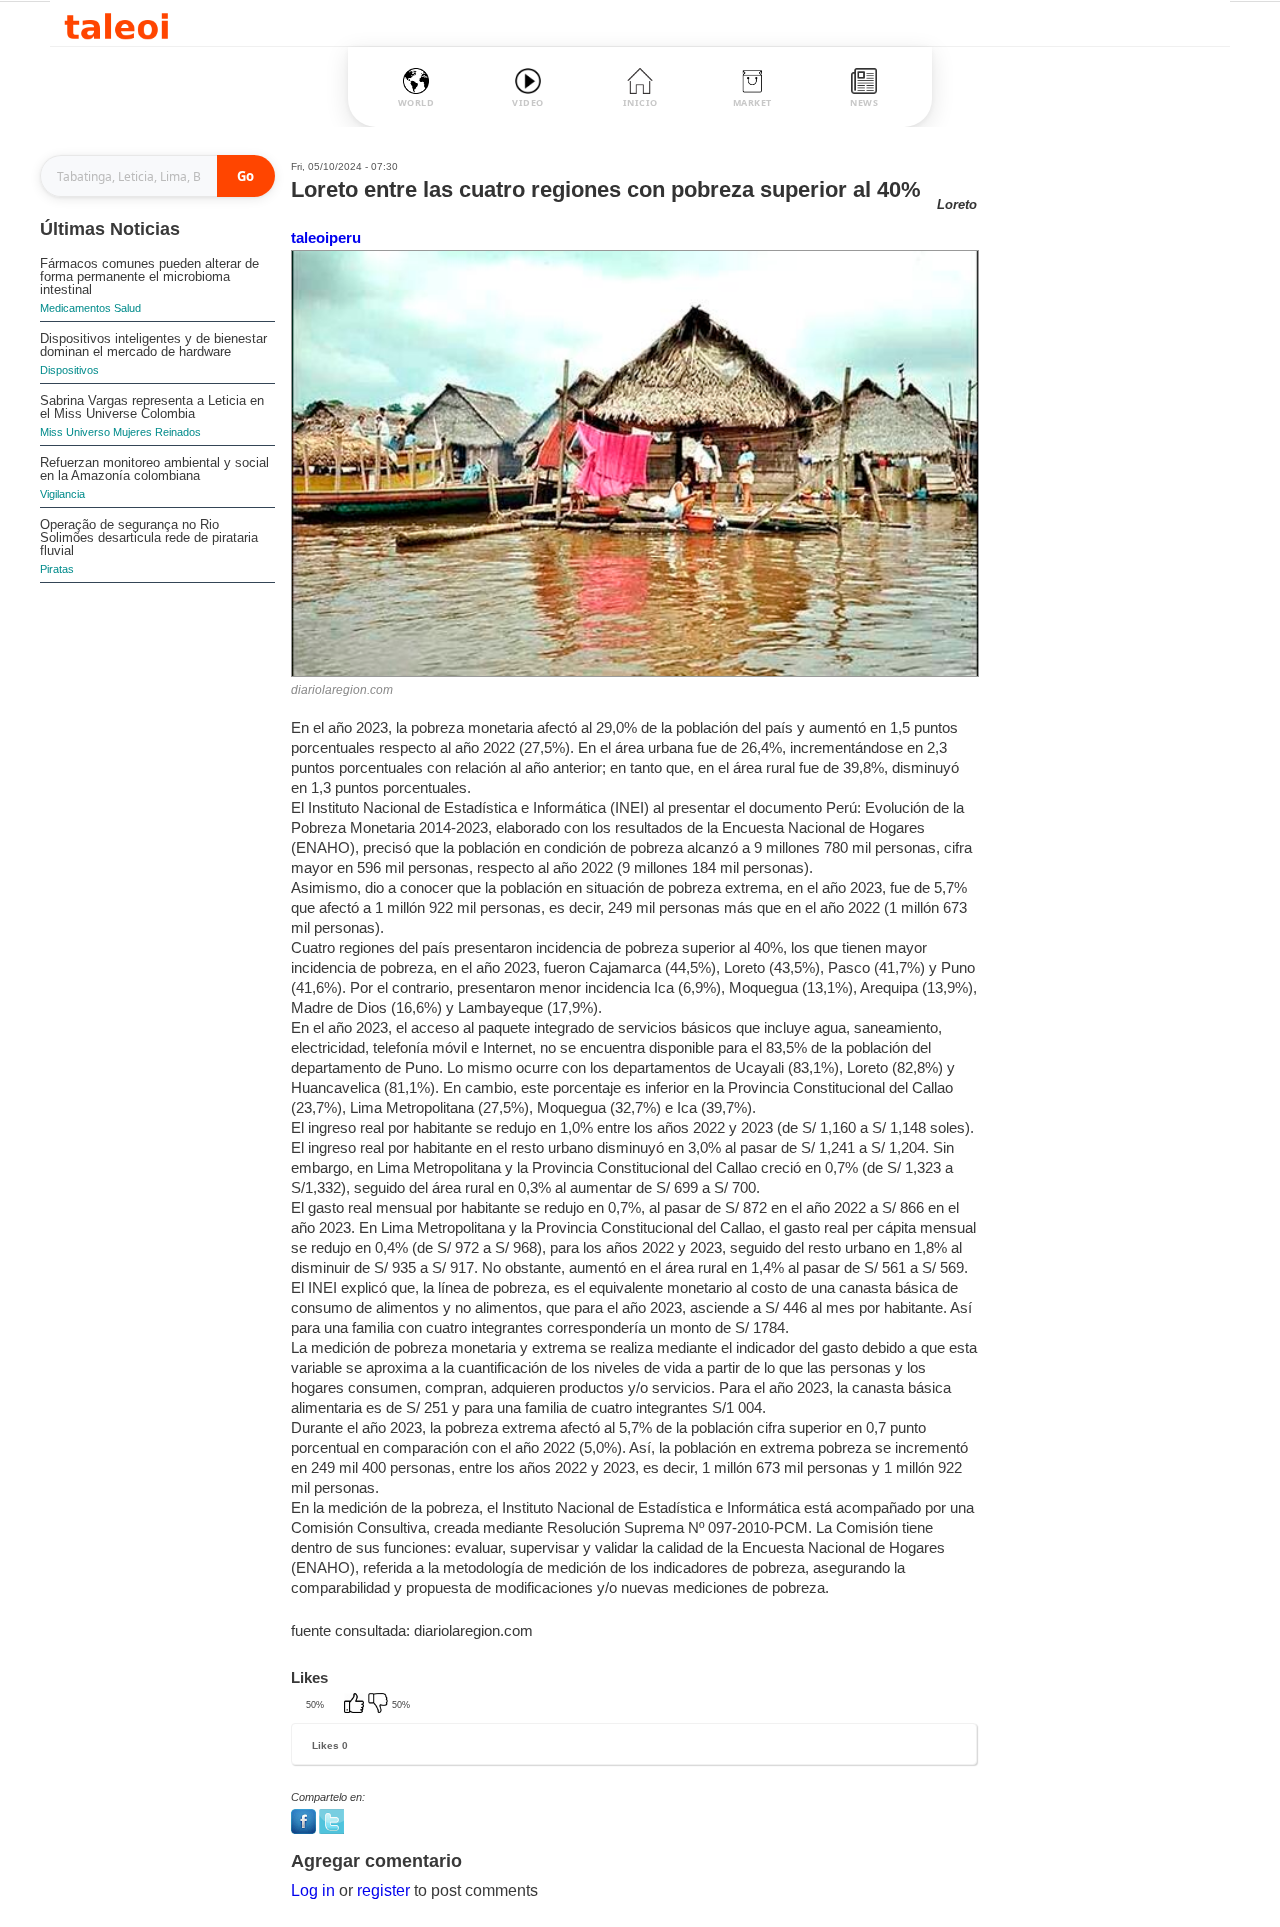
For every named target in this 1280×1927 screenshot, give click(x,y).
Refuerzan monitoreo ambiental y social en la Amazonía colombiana (154, 469)
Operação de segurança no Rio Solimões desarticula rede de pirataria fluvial (149, 537)
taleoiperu (326, 237)
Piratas (57, 569)
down (380, 1705)
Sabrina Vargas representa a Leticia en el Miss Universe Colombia (152, 407)
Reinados (178, 432)
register (383, 1890)
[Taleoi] (116, 23)
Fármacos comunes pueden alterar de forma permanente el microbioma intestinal (149, 276)
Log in (313, 1890)
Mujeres (132, 432)
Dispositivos (69, 370)
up (356, 1705)
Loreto (957, 204)
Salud (127, 308)
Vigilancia (62, 494)
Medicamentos (75, 308)
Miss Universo (75, 432)
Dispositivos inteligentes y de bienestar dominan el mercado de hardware (153, 345)
